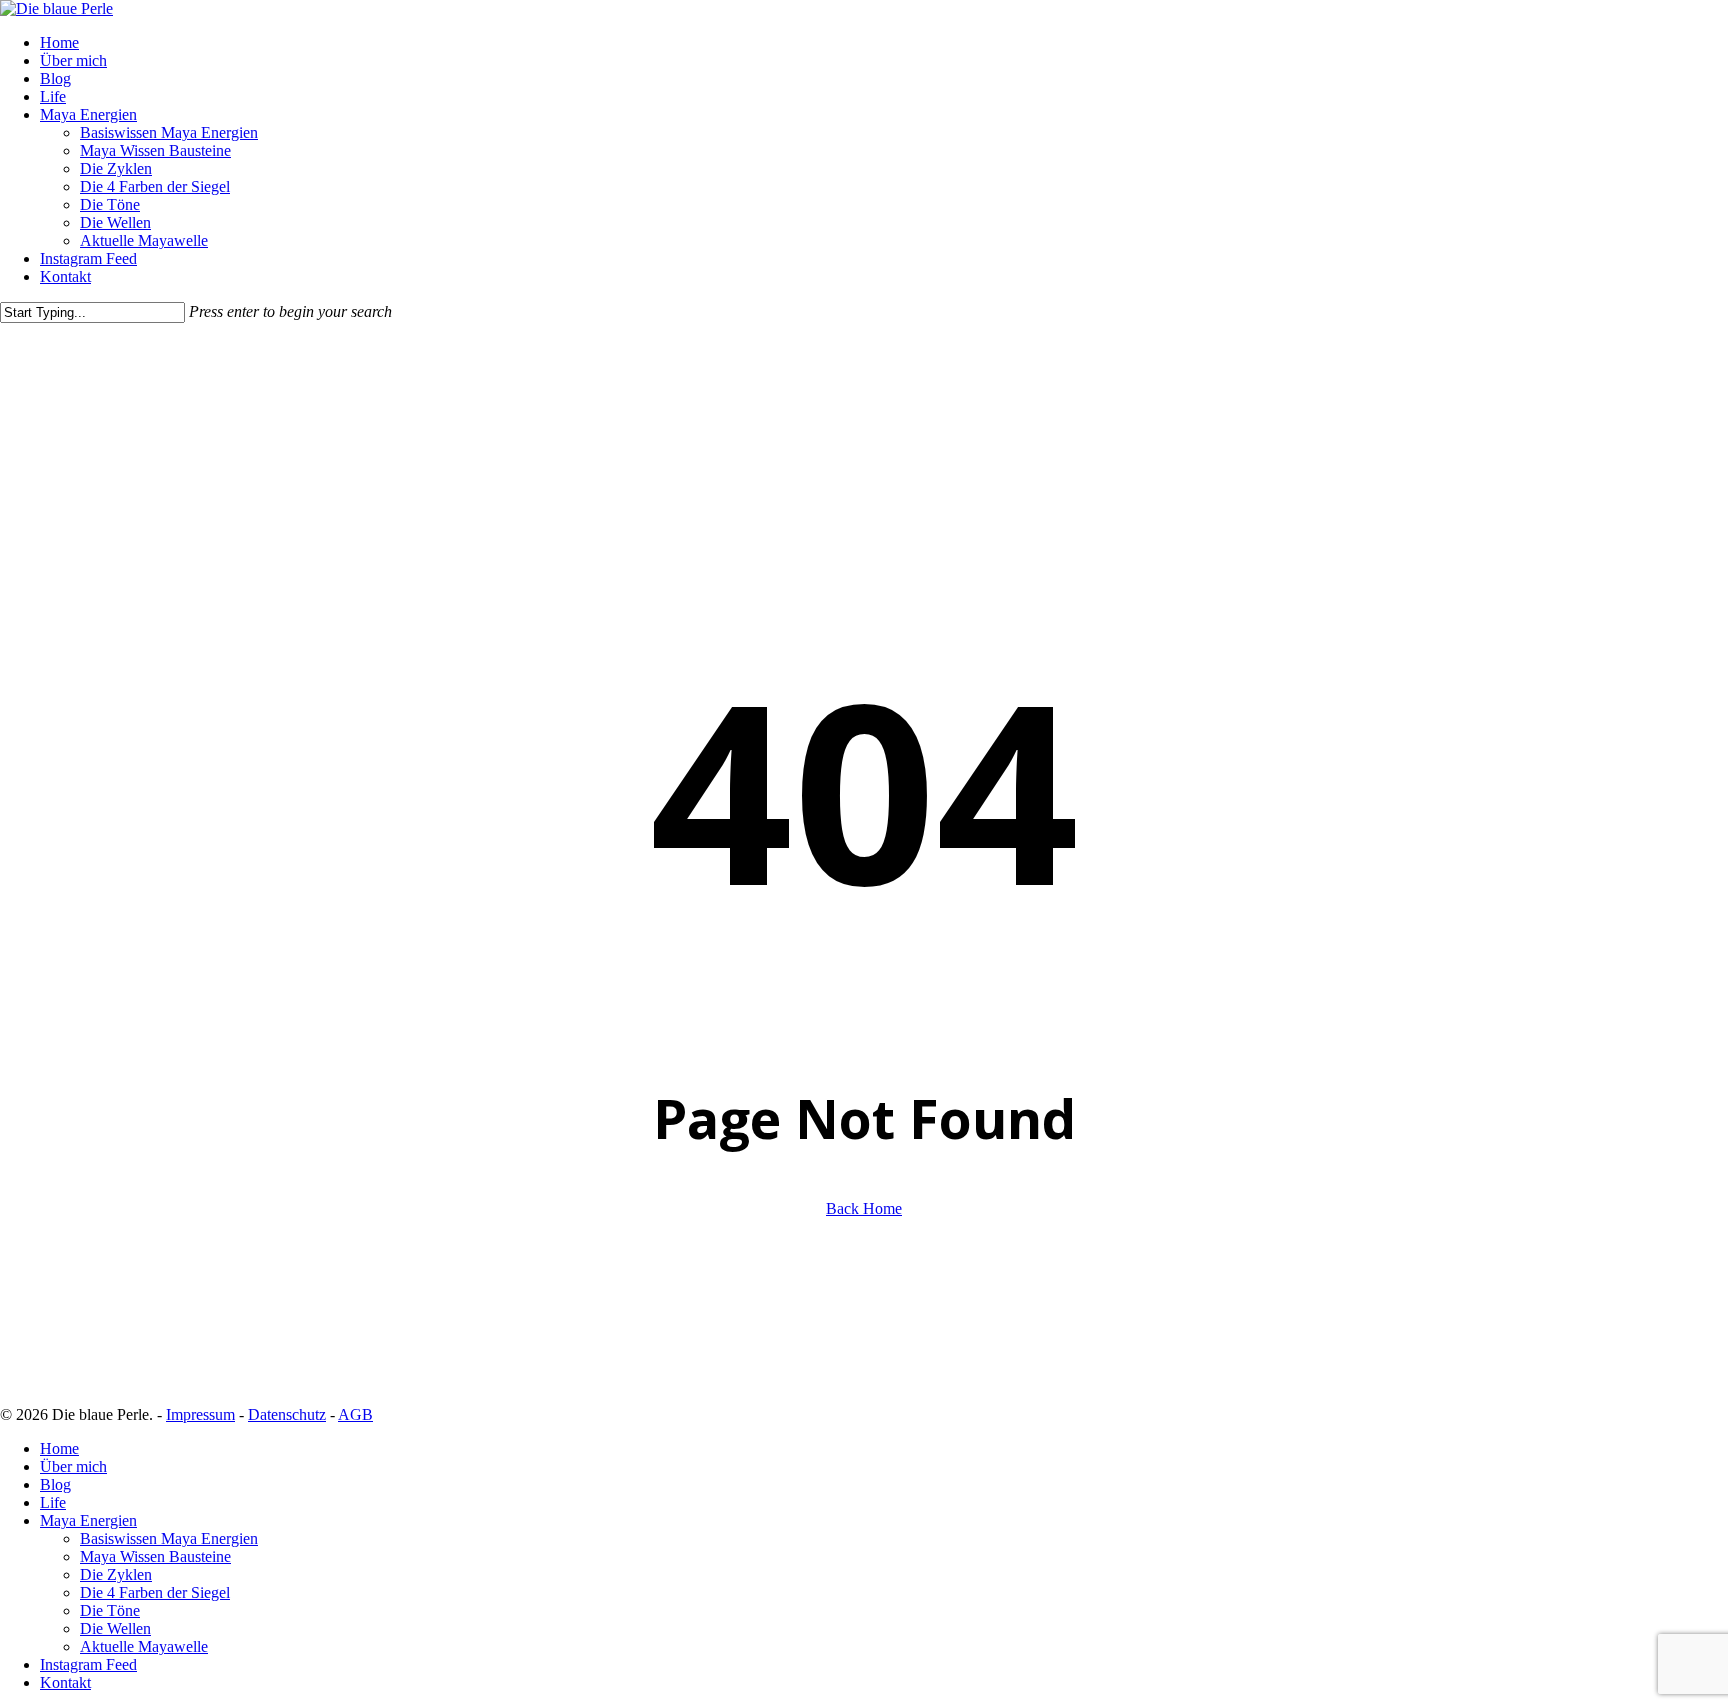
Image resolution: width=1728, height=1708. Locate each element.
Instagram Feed (88, 1664)
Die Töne (110, 1610)
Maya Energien (88, 1520)
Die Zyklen (116, 1574)
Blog (55, 1484)
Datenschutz (287, 1414)
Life (53, 1502)
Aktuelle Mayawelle (144, 1646)
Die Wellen (115, 1628)
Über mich (73, 1466)
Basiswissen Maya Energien (169, 1538)
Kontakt (65, 1682)
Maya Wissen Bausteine (155, 1556)
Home (59, 1448)
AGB (355, 1414)
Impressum (200, 1414)
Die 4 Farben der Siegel (155, 1592)
